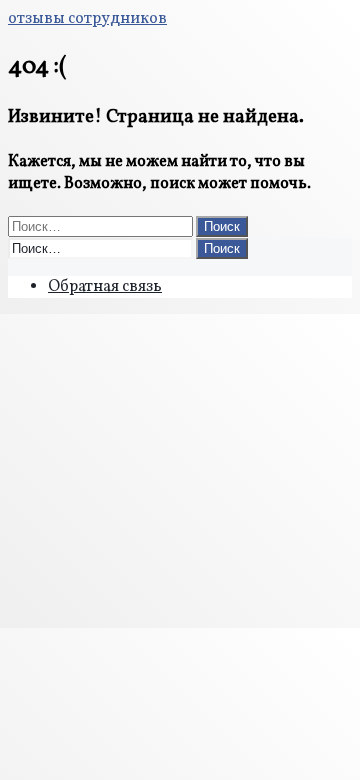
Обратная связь (105, 287)
